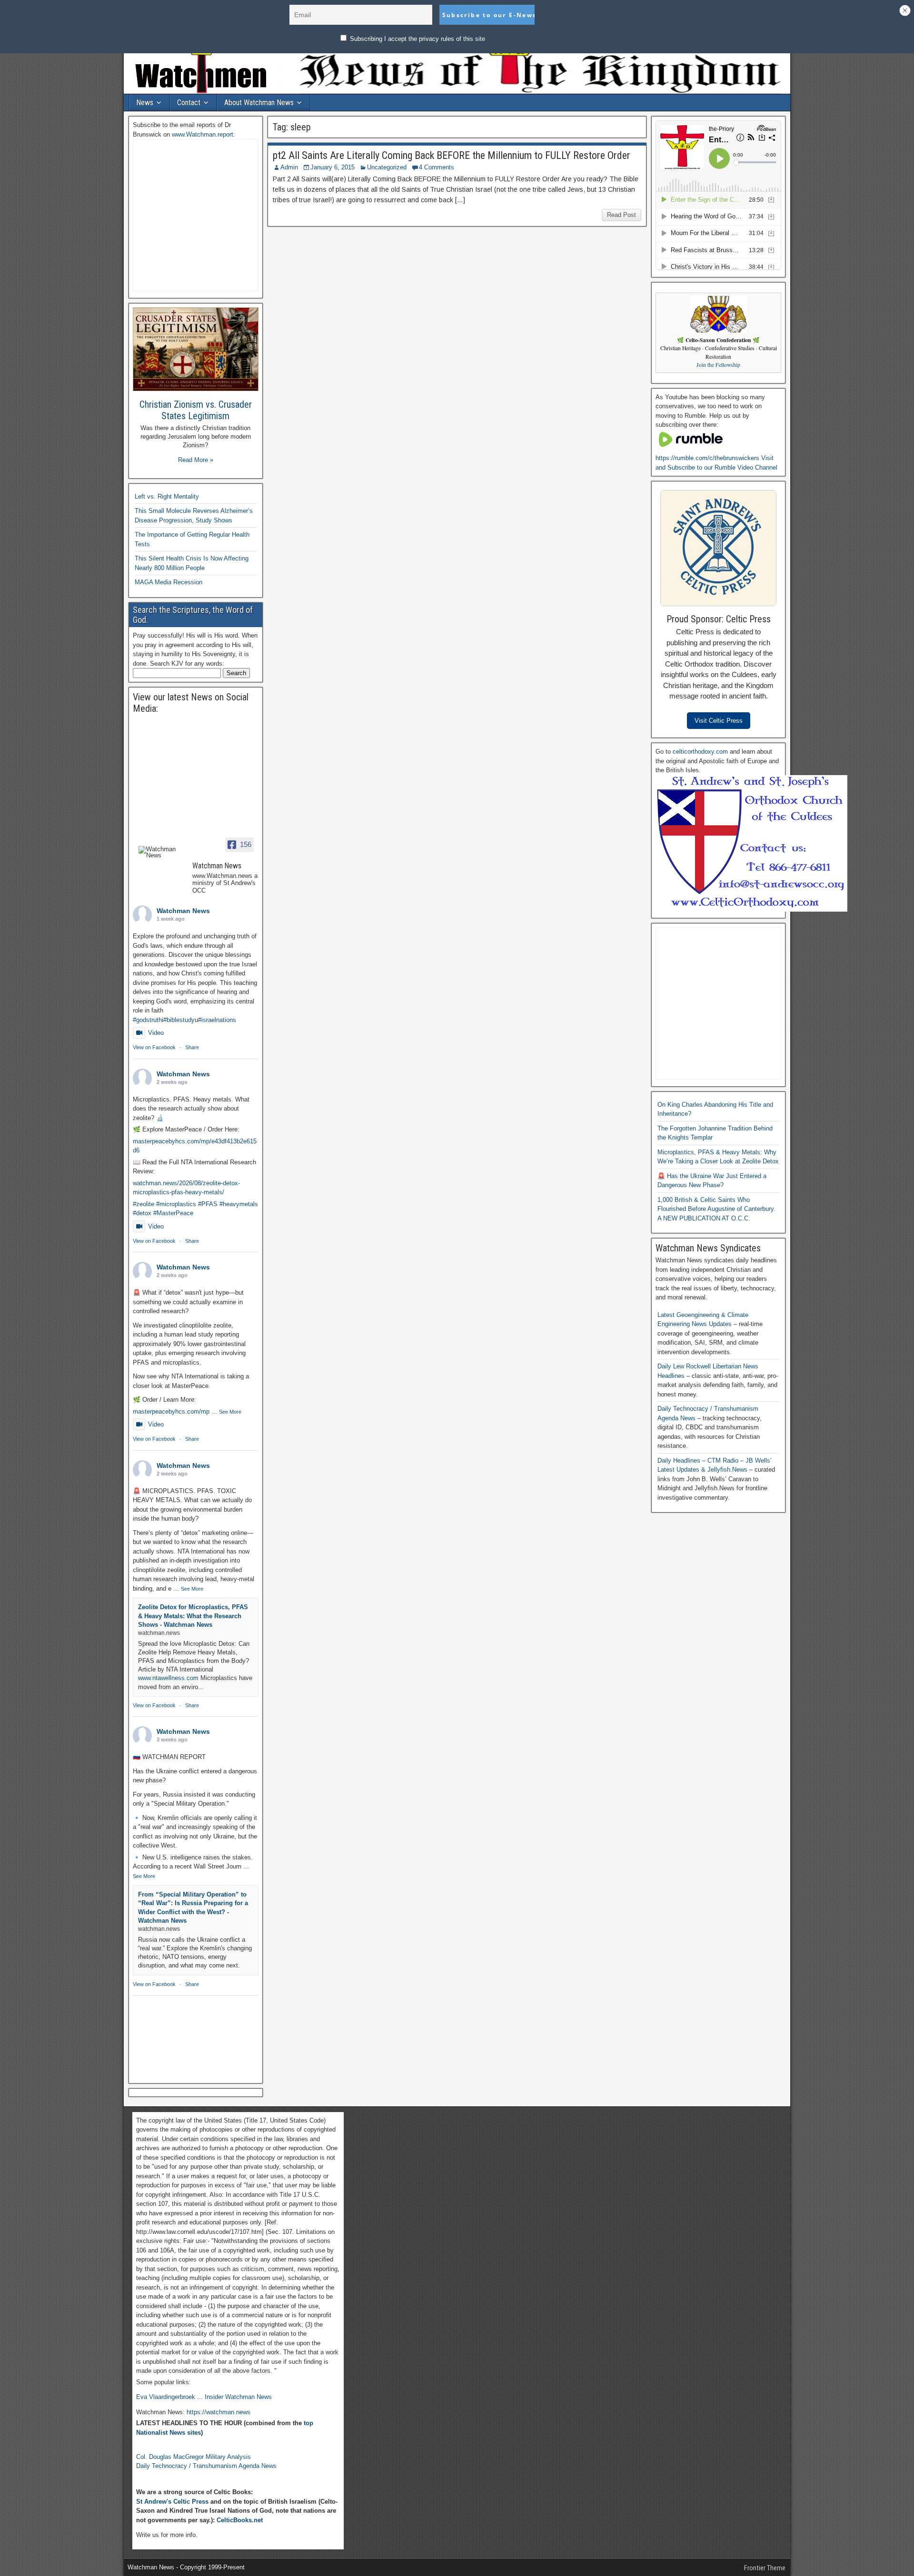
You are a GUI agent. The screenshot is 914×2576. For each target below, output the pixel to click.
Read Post (621, 215)
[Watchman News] (161, 852)
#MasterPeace (173, 1213)
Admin (289, 167)
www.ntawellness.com (168, 1678)
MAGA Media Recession (169, 582)
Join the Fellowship (718, 365)
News (145, 103)
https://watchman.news (219, 2412)
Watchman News (183, 911)
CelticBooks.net (240, 2520)
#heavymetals (239, 1204)
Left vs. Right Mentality (167, 497)
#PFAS (208, 1204)
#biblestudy (179, 1020)
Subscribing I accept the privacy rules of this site (417, 39)
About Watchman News (259, 103)
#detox (142, 1213)
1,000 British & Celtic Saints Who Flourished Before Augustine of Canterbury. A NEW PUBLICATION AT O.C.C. (716, 1209)
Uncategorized (387, 167)
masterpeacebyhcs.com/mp (171, 1411)
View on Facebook (154, 1047)
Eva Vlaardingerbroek (166, 2397)
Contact (189, 103)
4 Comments (437, 167)
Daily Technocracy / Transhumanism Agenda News (206, 2466)
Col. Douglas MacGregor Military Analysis (194, 2457)
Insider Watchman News (238, 2397)
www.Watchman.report (203, 134)
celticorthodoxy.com (700, 752)
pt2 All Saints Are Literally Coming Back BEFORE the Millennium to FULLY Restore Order (452, 155)
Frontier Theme (765, 2568)
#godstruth (147, 1020)
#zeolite (144, 1204)
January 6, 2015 (333, 167)
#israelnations (217, 1020)
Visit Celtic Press (719, 721)
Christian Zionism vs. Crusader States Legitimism (196, 410)
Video (156, 1033)
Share (192, 1047)
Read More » (196, 460)
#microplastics (176, 1204)
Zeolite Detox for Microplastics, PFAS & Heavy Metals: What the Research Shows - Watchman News (193, 1616)
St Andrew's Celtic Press (172, 2502)
